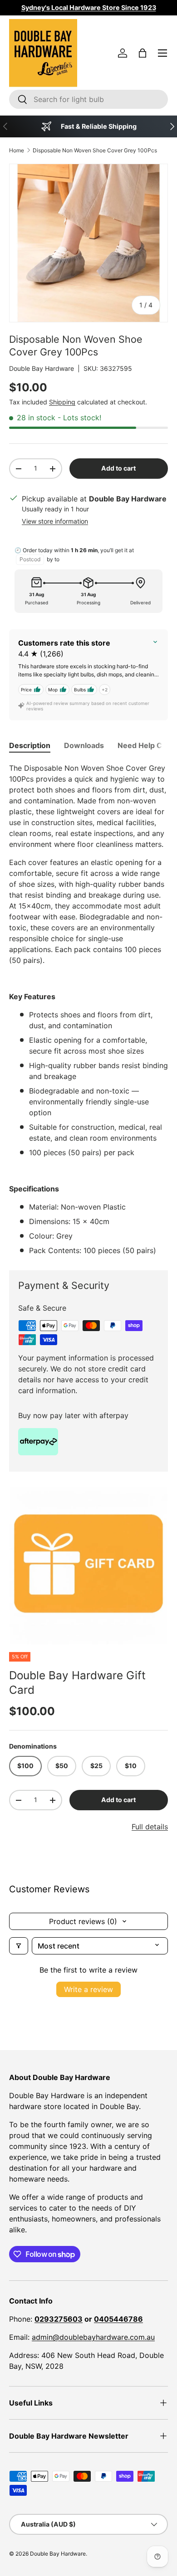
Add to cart (118, 468)
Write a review (88, 1989)
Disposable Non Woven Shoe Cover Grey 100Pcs (95, 150)
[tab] (30, 745)
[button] (143, 53)
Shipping (62, 402)
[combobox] (88, 99)
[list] (88, 1565)
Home (17, 150)
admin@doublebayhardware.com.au (93, 2337)
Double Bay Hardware (42, 368)
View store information (55, 521)
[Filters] (19, 1946)
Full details (150, 1827)
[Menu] (162, 53)
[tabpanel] (88, 1009)
